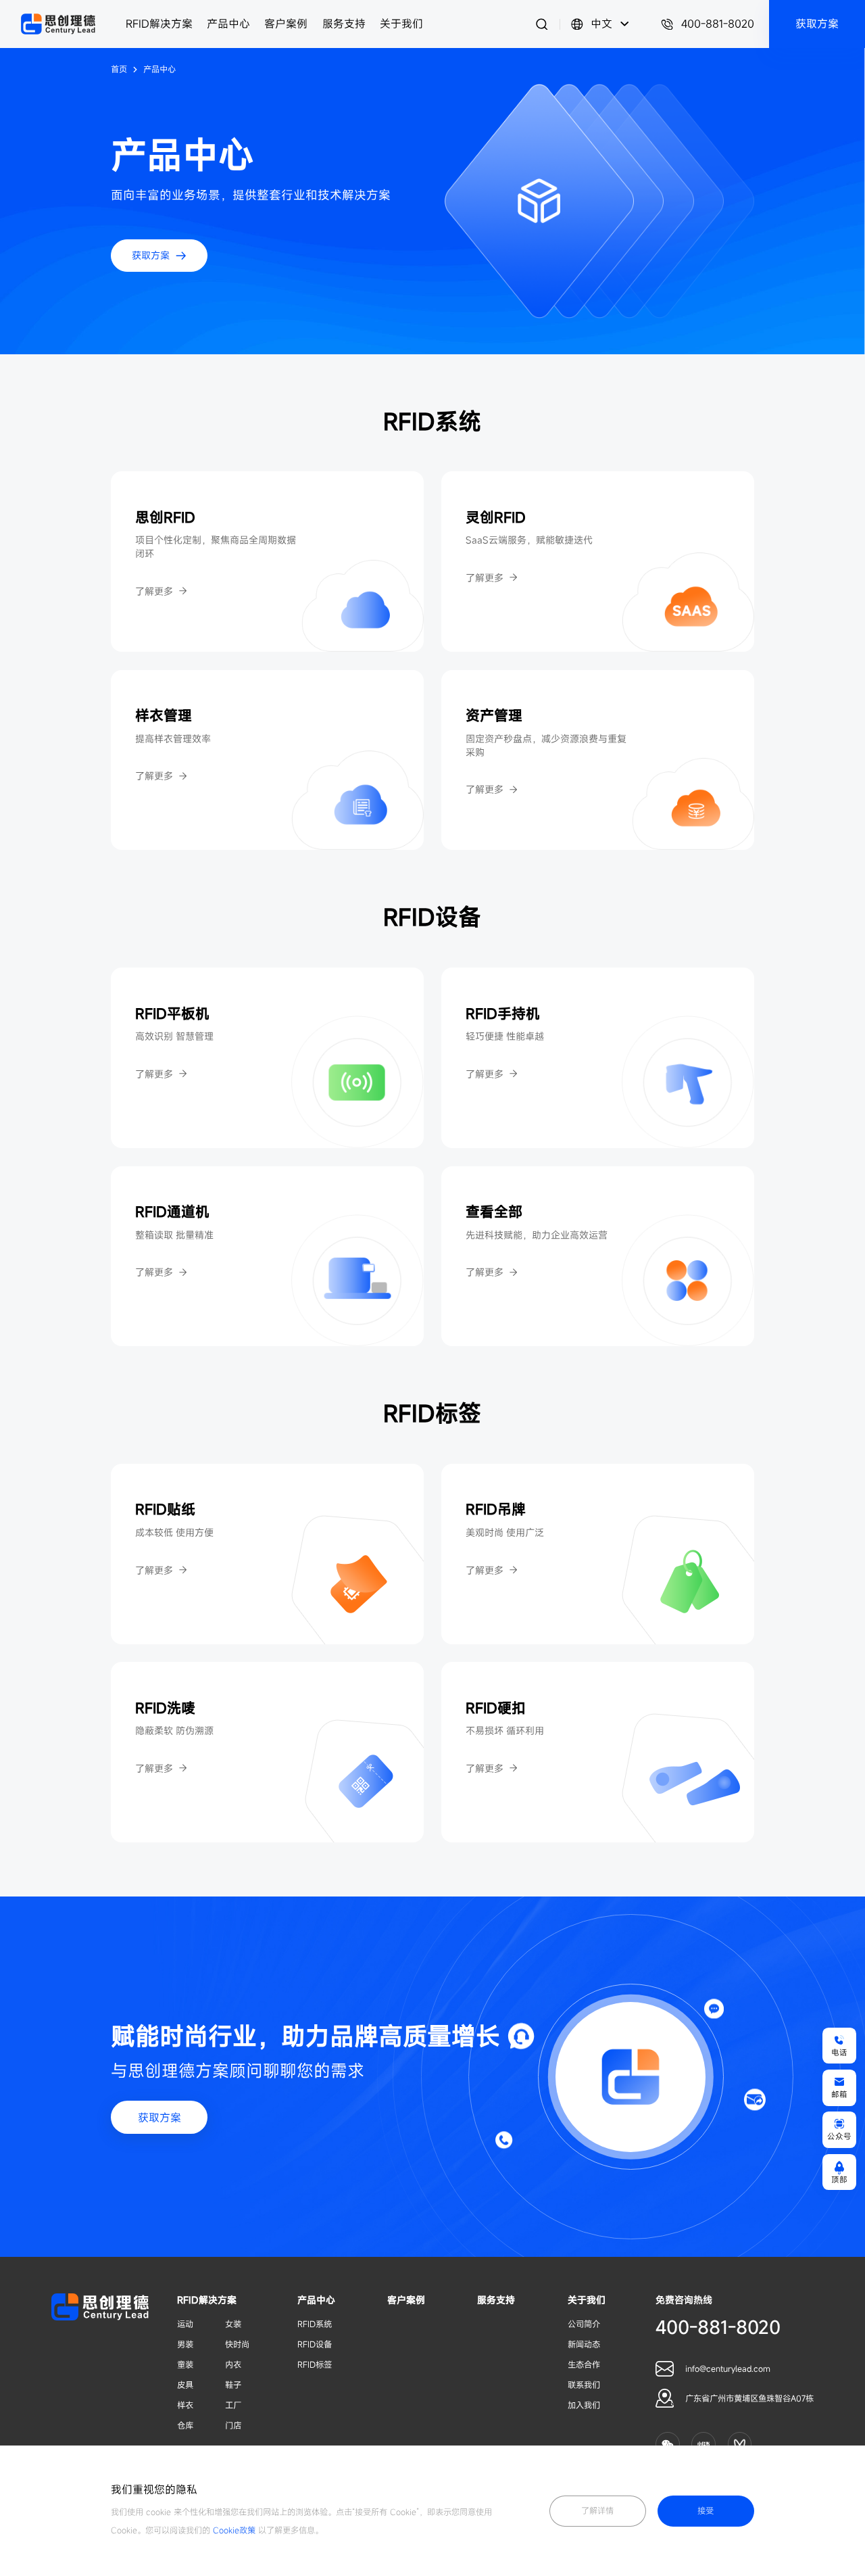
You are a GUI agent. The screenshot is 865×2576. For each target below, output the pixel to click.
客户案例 (286, 24)
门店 (233, 2426)
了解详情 (597, 2511)
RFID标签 (315, 2365)
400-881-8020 (718, 24)
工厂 (233, 2405)
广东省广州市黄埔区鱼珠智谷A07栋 (749, 2399)
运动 (185, 2324)
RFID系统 (315, 2324)
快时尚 (237, 2344)
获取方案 (159, 2118)
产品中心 (228, 24)
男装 (185, 2344)
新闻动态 (584, 2344)
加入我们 (584, 2405)
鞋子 (233, 2385)
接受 (706, 2511)
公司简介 (584, 2324)
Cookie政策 (234, 2530)
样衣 (185, 2405)
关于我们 (401, 24)
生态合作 (584, 2365)
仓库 (185, 2426)
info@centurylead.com (728, 2369)
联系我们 (584, 2385)
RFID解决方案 (159, 24)
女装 (233, 2324)
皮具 (185, 2385)
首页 (119, 70)
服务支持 (344, 24)
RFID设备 (315, 2344)
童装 (185, 2365)
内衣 (233, 2365)
